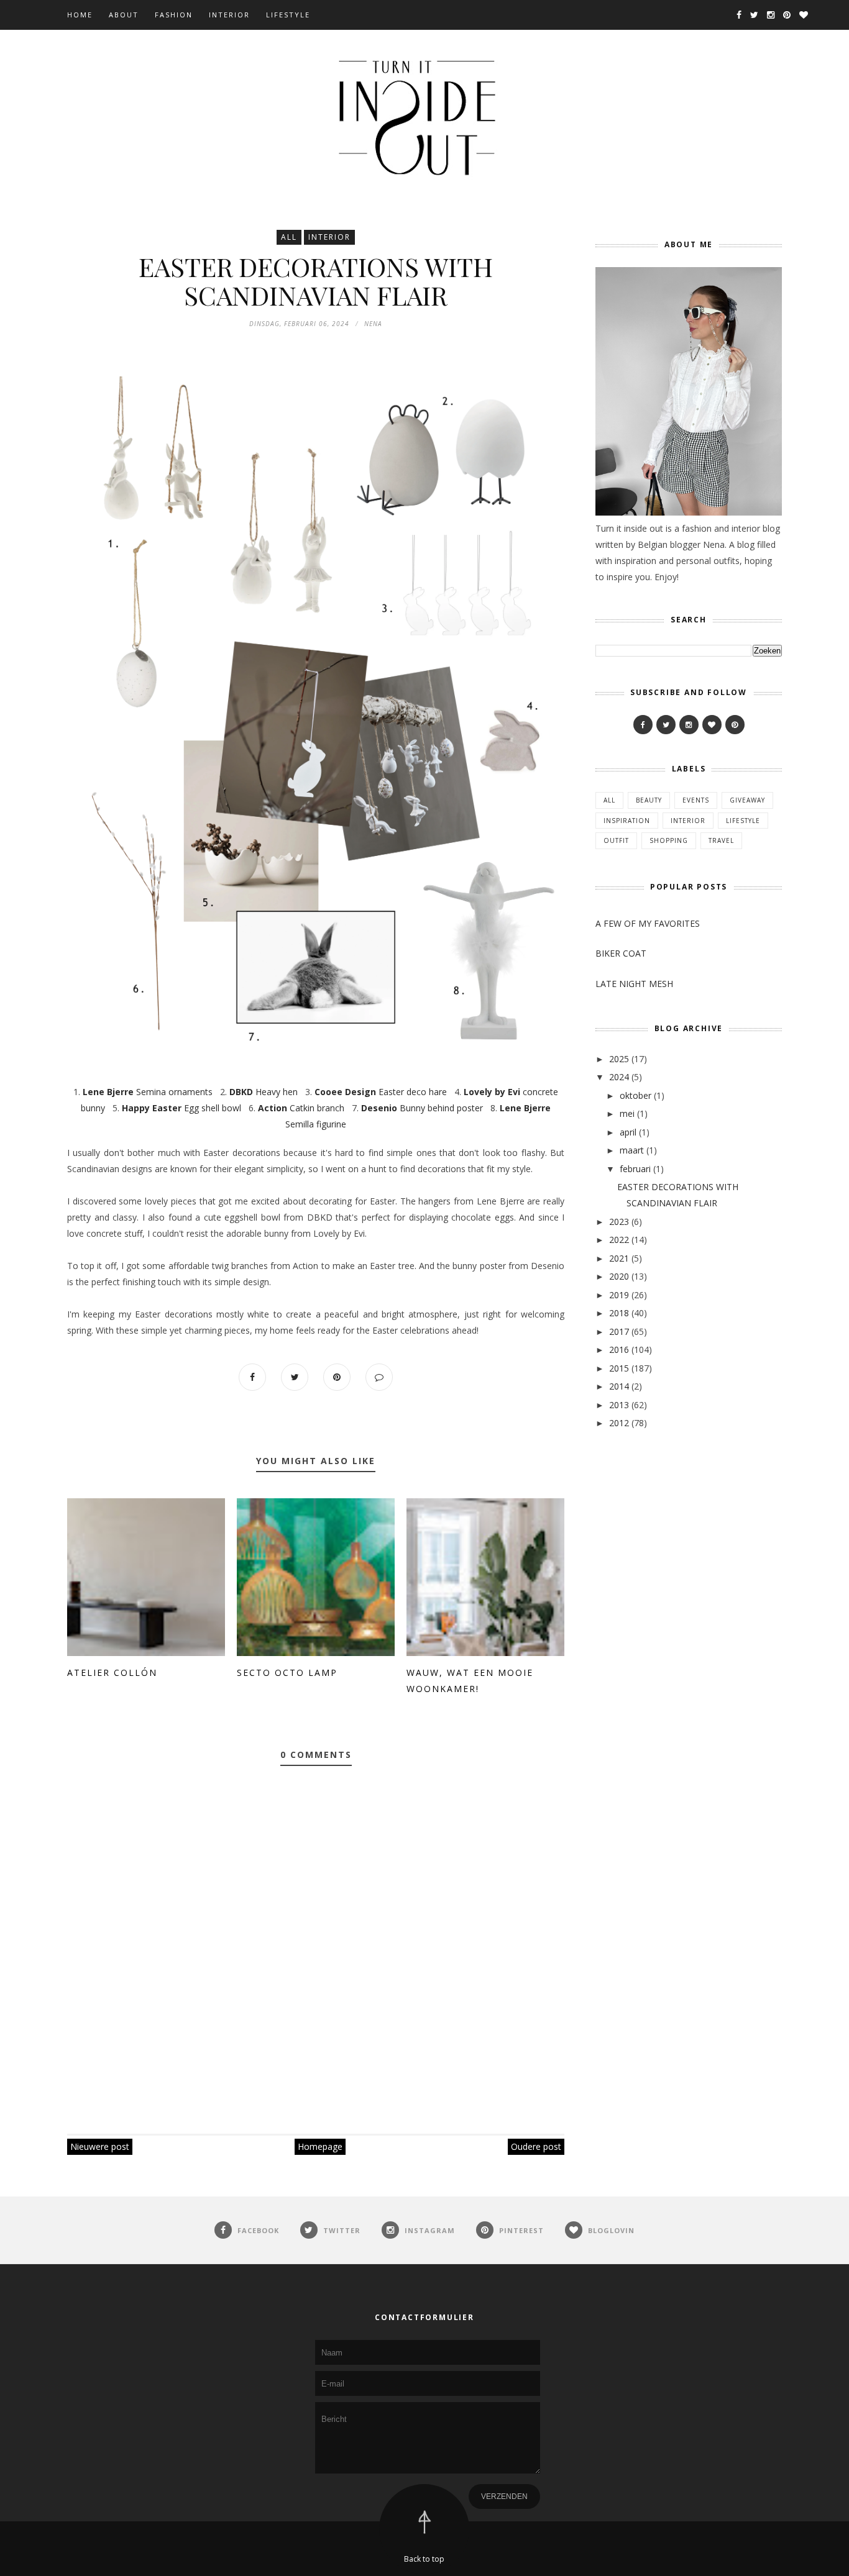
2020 (619, 1276)
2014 (619, 1386)
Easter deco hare (381, 1092)
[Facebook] (643, 725)
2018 (619, 1313)
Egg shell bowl (181, 1108)
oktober (636, 1095)
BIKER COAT (621, 953)
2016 (619, 1349)
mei (627, 1113)
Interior (229, 15)
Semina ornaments (148, 1092)
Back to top (424, 2559)
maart (632, 1150)
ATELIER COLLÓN (112, 1673)
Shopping (669, 840)
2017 (619, 1331)
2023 (619, 1222)
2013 (619, 1405)
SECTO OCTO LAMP (287, 1673)
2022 (619, 1240)
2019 (619, 1295)
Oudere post (536, 2146)
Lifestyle (288, 15)
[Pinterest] (735, 725)
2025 (619, 1059)
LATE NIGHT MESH (634, 984)
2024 (619, 1077)
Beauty (649, 800)
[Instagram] (689, 725)
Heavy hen (264, 1092)
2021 (619, 1258)
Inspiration (627, 821)
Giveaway (747, 800)
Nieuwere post (100, 2146)
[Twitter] (666, 725)
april (628, 1132)
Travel (721, 840)
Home (80, 15)
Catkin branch (301, 1108)
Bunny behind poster (422, 1108)
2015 (619, 1368)
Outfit (616, 840)
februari (635, 1169)
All (289, 237)
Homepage (320, 2146)
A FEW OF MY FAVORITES (648, 923)
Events (696, 800)
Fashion (174, 15)
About (124, 15)
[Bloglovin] (712, 725)
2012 (619, 1423)
